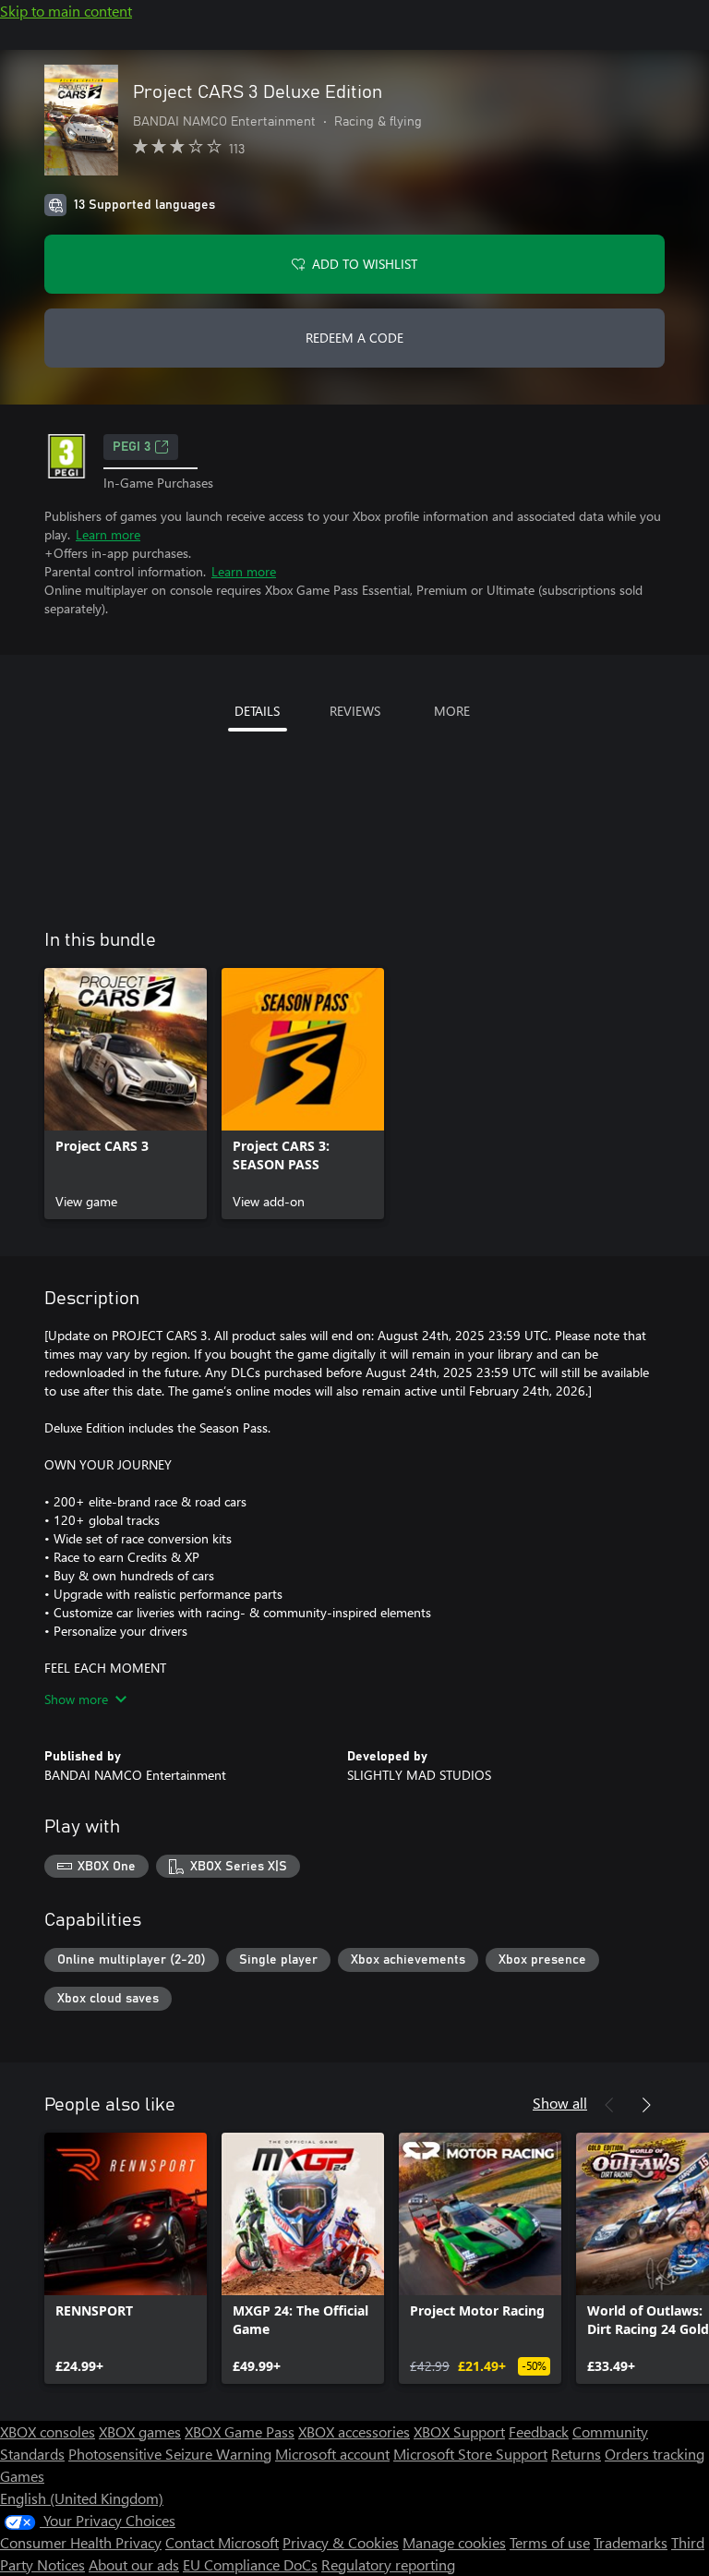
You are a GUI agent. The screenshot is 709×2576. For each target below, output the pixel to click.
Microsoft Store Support (470, 2454)
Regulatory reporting (388, 2564)
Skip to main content (66, 11)
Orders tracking (655, 2454)
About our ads (134, 2564)
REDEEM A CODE (354, 338)
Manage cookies (454, 2542)
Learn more (108, 534)
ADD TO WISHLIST (365, 264)
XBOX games (140, 2431)
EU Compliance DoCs (250, 2564)
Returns (576, 2454)
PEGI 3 (132, 447)
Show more (76, 1699)
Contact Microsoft (222, 2542)
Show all (560, 2103)
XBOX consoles (48, 2431)
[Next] (646, 2105)
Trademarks (631, 2542)
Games (22, 2476)
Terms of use (550, 2542)
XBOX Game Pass (240, 2431)
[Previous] (609, 2105)
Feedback (539, 2431)
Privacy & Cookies (341, 2542)
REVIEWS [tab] (355, 711)
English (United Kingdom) (82, 2498)
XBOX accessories (354, 2431)
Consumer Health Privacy (81, 2542)
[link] (126, 1094)
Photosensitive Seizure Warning (170, 2454)
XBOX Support (459, 2431)
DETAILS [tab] (257, 711)
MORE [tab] (452, 711)
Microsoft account (332, 2454)
